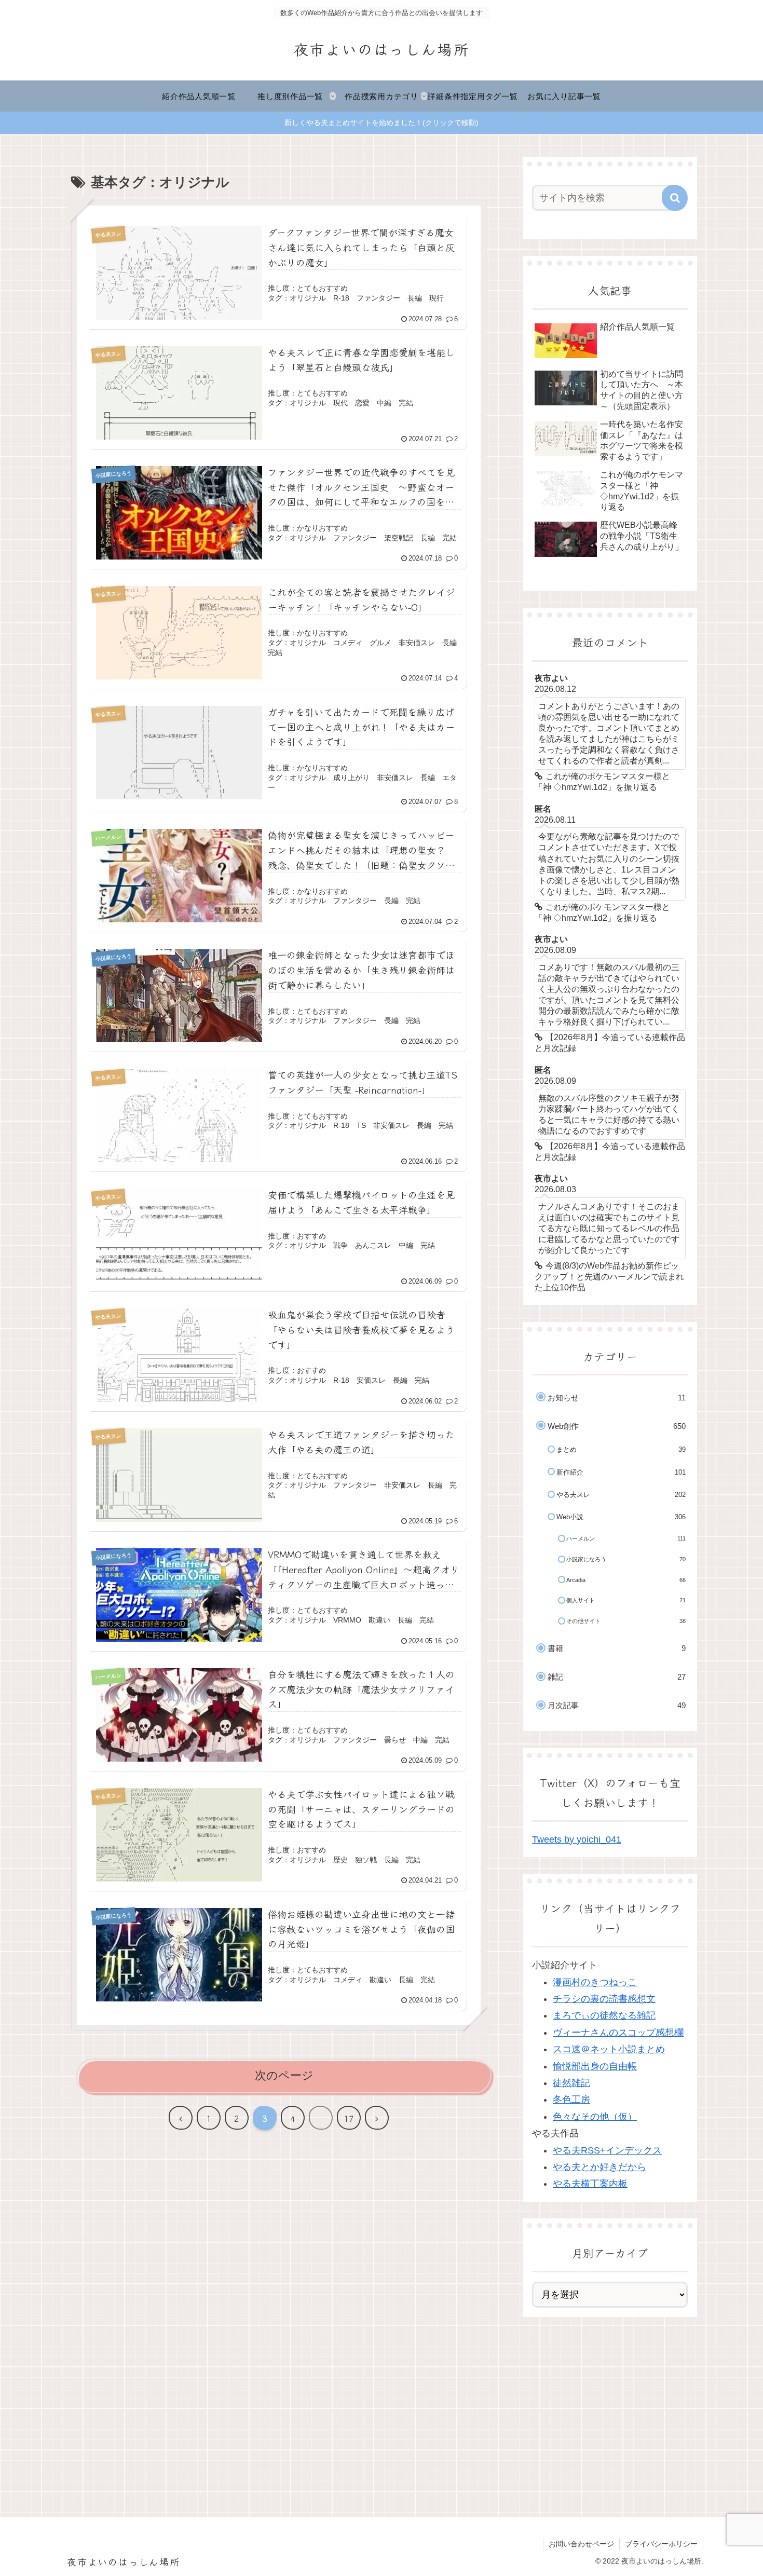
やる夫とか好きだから (599, 2167)
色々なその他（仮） (595, 2117)
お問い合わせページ (581, 2544)
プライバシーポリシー (661, 2544)
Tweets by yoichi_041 (577, 1839)
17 (349, 2118)
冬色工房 (571, 2100)
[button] (675, 198)
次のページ (284, 2075)
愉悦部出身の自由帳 (595, 2066)
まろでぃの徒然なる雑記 (604, 2015)
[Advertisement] (610, 2406)
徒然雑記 (571, 2083)
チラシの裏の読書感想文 (604, 1999)
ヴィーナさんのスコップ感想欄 (618, 2033)
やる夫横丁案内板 (590, 2184)
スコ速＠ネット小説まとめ (609, 2049)
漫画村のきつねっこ (595, 1982)
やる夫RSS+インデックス (607, 2150)
